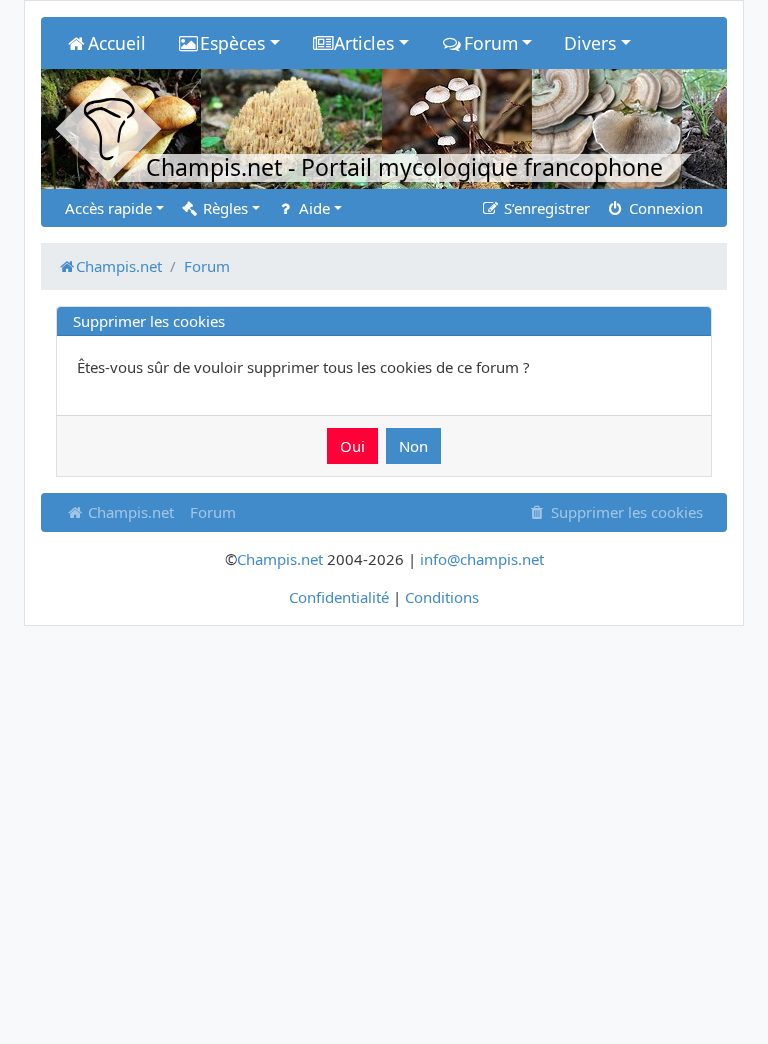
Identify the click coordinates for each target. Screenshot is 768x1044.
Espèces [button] (232, 43)
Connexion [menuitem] (664, 208)
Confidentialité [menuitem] (339, 597)
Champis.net (129, 512)
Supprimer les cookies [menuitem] (625, 512)
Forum (213, 512)
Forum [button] (491, 43)
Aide (312, 208)
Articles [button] (364, 43)
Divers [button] (590, 43)
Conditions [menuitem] (442, 597)
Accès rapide (108, 208)
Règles (223, 208)
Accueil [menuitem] (117, 43)
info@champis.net (482, 559)
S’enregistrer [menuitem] (545, 208)
